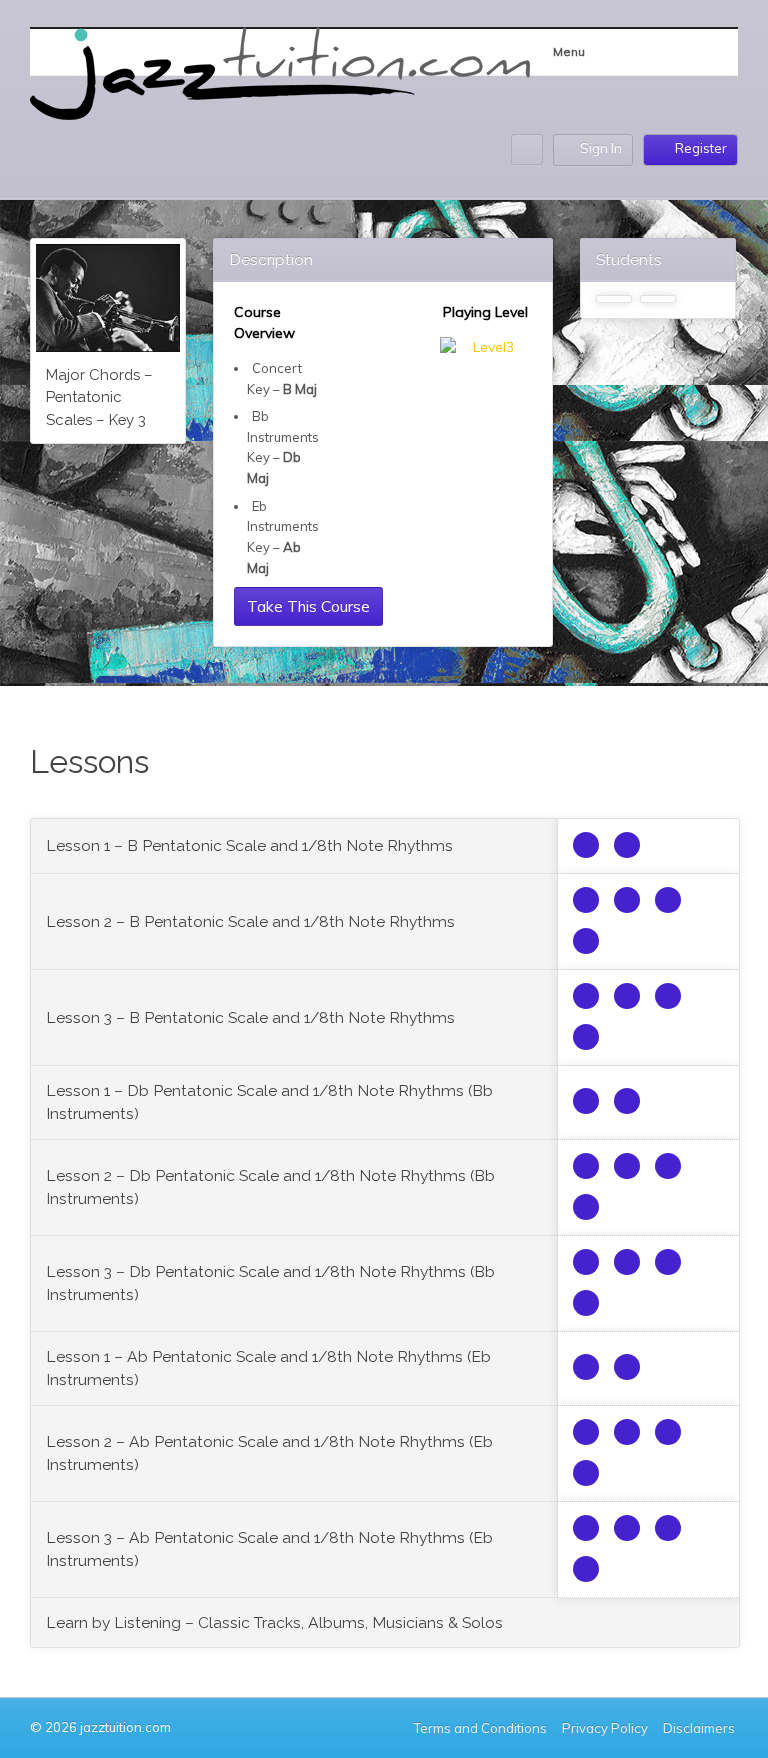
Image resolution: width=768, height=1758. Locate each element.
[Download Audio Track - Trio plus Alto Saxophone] (627, 845)
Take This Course (308, 606)
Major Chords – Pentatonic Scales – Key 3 (99, 397)
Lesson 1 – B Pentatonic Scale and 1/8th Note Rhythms (249, 845)
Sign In (601, 148)
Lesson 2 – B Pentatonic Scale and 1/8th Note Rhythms (250, 921)
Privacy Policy (605, 1728)
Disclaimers (700, 1728)
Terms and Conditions (480, 1728)
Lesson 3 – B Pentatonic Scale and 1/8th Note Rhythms (250, 1017)
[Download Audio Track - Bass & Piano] (668, 900)
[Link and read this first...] (586, 845)
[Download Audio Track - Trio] (586, 900)
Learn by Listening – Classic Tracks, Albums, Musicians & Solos (274, 1622)
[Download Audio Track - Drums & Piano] (586, 941)
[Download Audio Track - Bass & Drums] (627, 900)
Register (701, 148)
